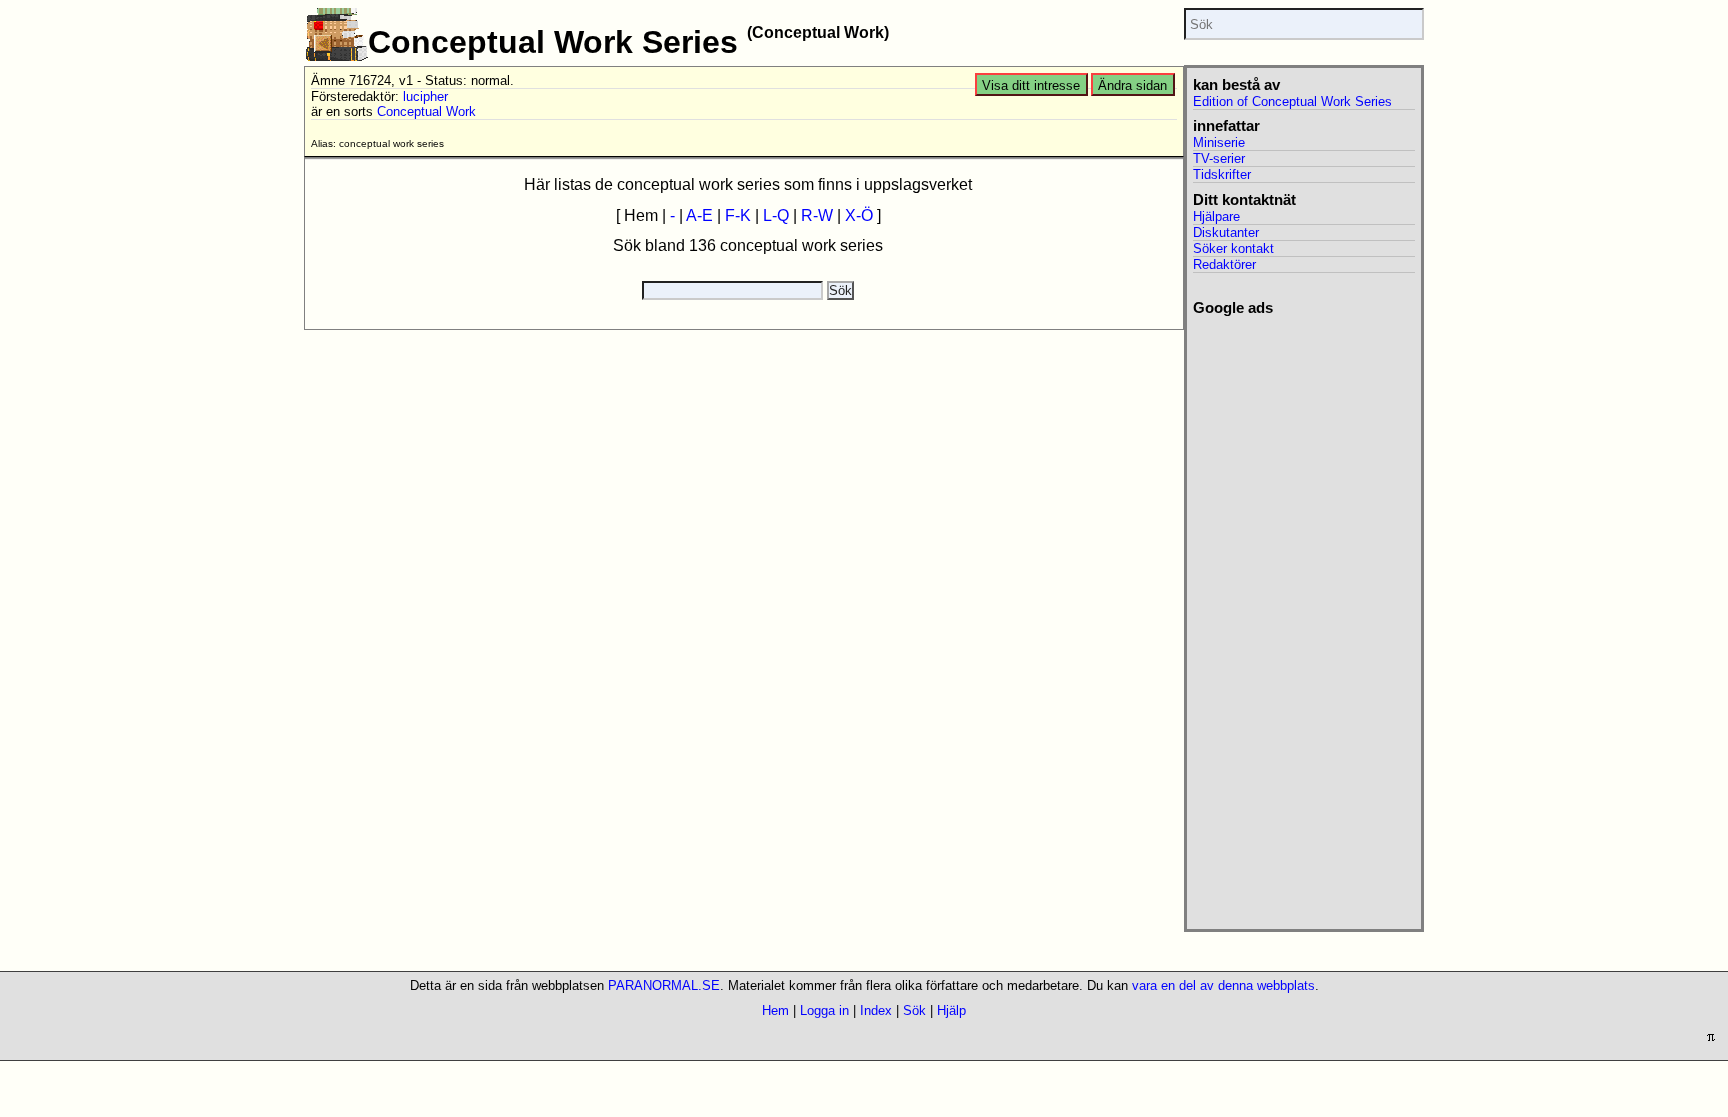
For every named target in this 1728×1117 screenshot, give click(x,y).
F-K (738, 215)
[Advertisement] (1303, 617)
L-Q (776, 215)
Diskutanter (1226, 232)
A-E (699, 215)
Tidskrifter (1222, 174)
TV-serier (1219, 158)
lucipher (425, 96)
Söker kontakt (1233, 248)
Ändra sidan (1132, 85)
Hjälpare (1216, 216)
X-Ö (859, 215)
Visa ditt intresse (1031, 85)
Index (876, 1010)
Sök (914, 1010)
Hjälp (951, 1010)
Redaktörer (1224, 264)
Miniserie (1219, 142)
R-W (817, 215)
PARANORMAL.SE (664, 985)
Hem (775, 1010)
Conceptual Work (426, 111)
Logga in (824, 1010)
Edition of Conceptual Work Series (1292, 101)
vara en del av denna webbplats (1223, 985)
